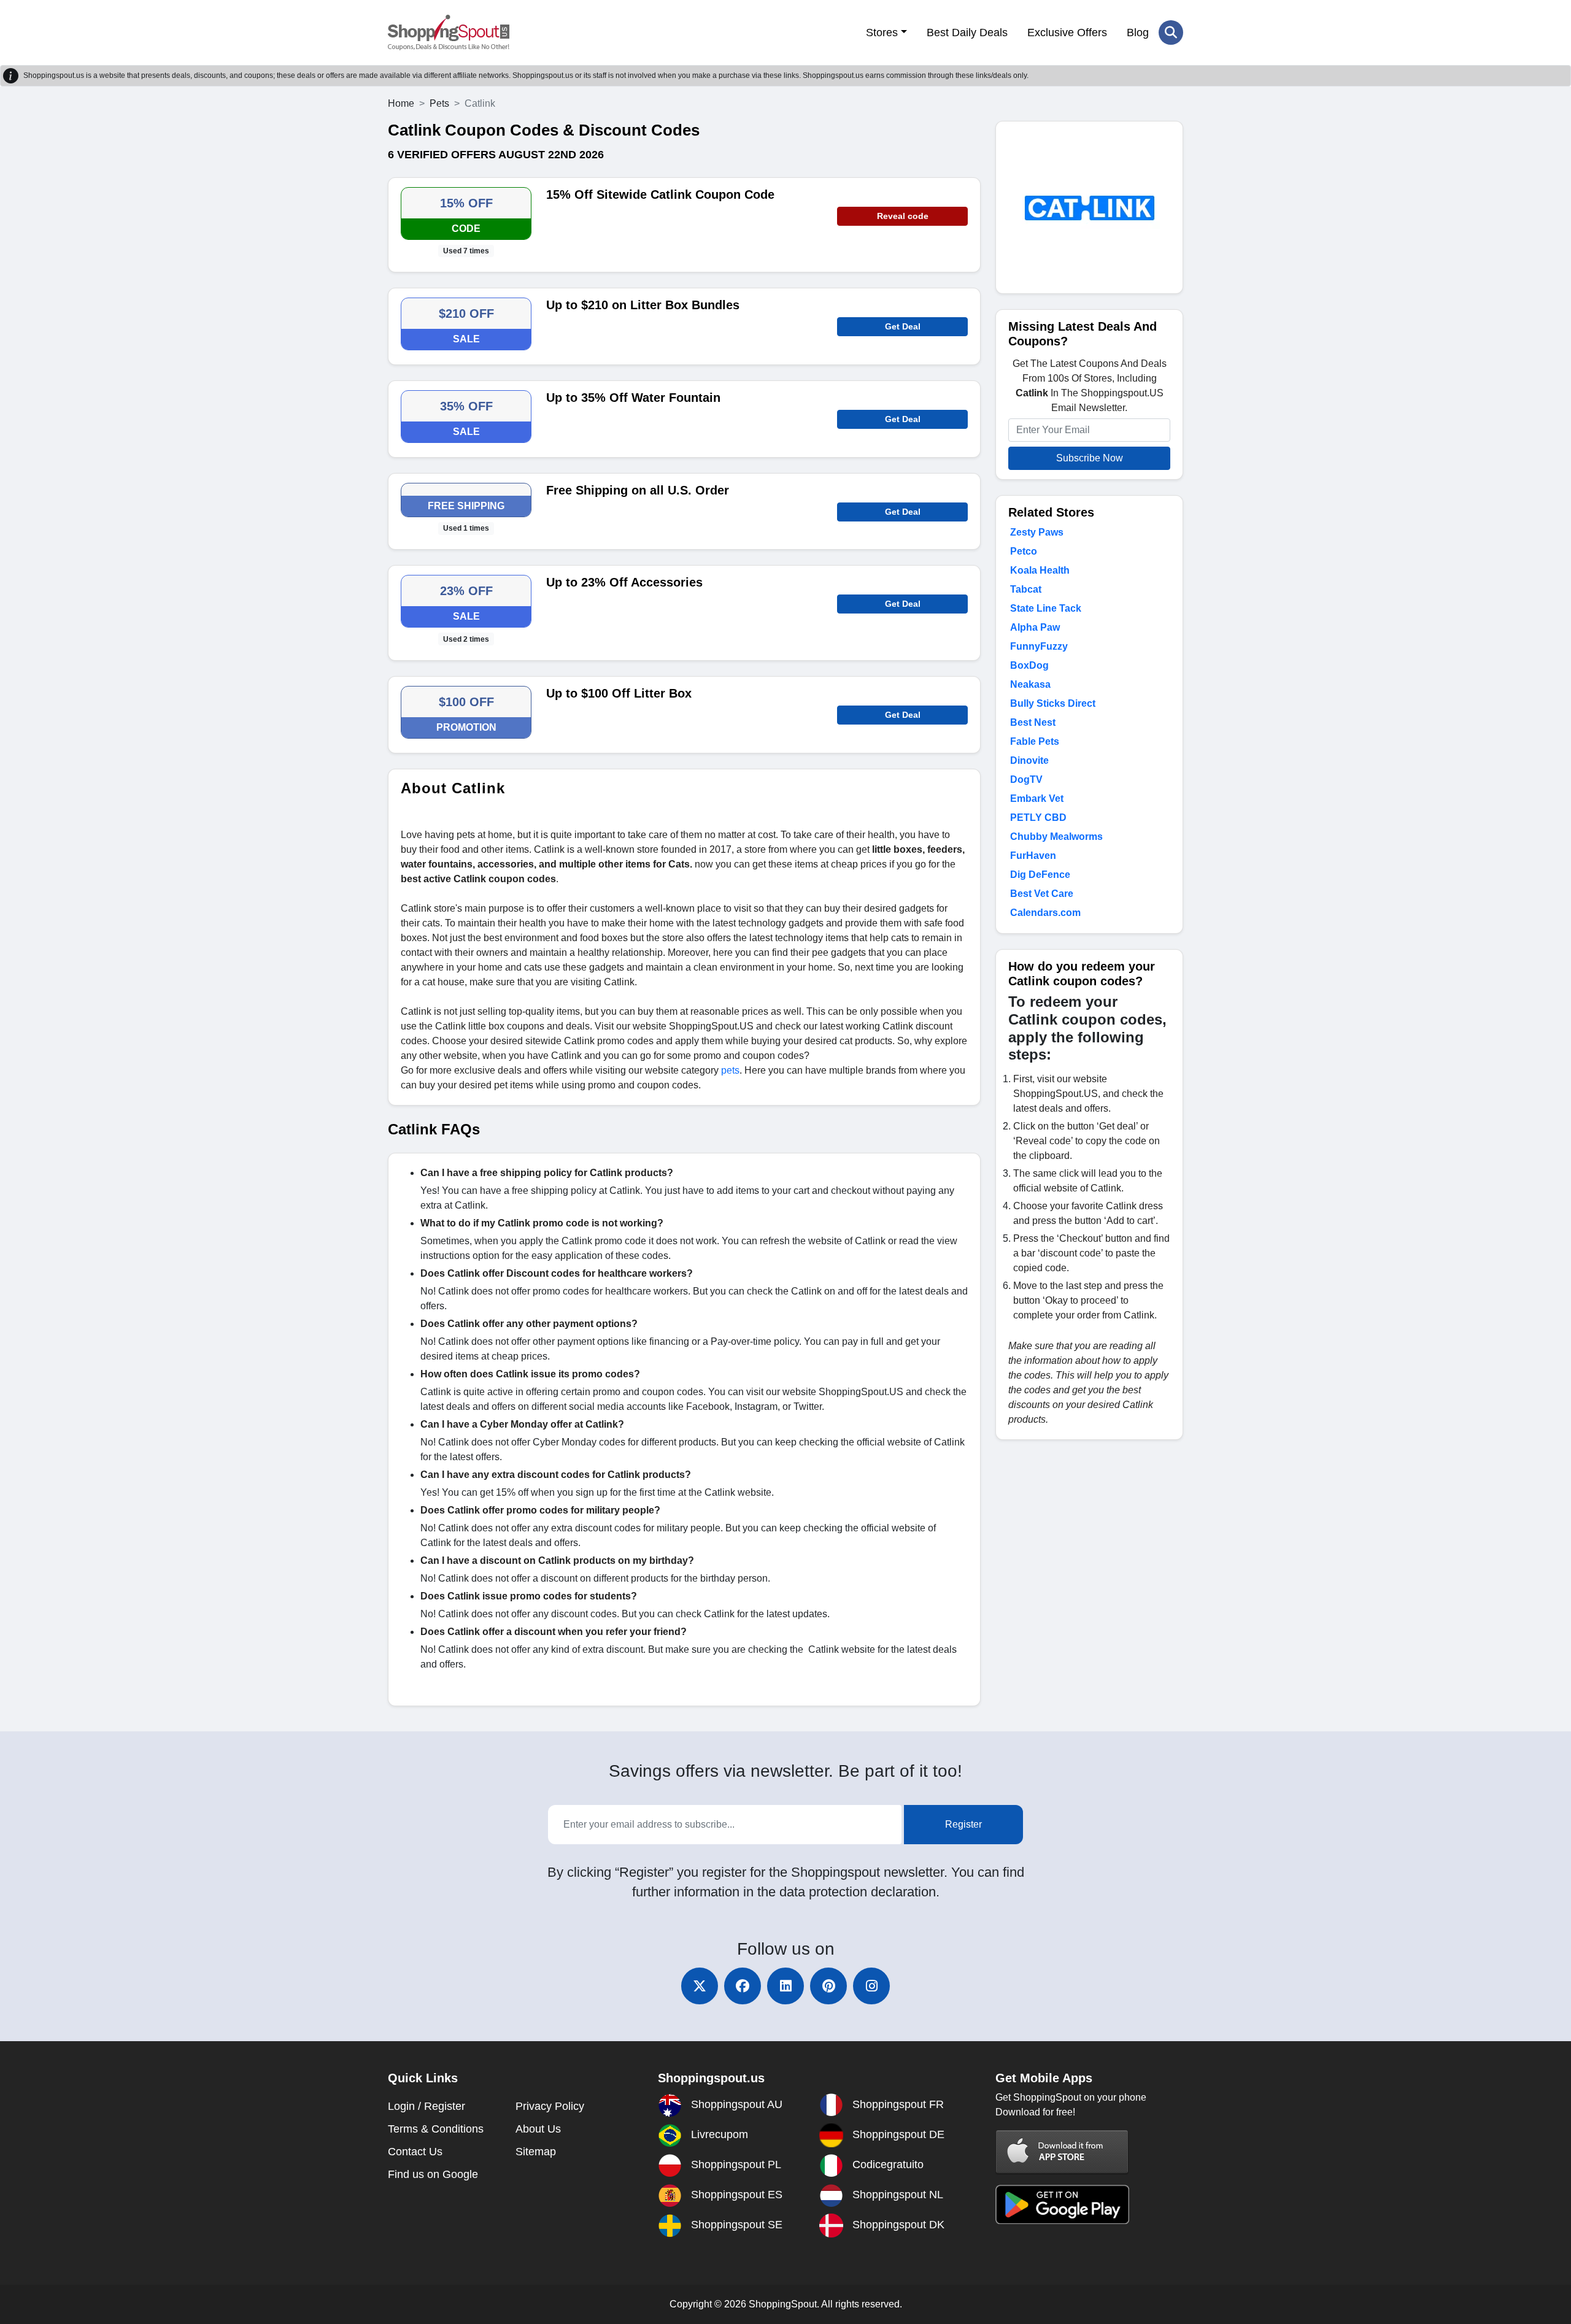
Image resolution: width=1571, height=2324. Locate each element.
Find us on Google (433, 2174)
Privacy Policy (550, 2106)
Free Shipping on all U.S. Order (638, 490)
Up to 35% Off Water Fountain (633, 398)
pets (730, 1070)
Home (401, 103)
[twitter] (700, 1986)
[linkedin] (785, 1986)
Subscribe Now (1090, 458)
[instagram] (871, 1986)
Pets (439, 103)
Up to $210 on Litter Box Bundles (643, 305)
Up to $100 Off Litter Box (619, 693)
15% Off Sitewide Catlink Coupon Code (660, 194)
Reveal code (903, 216)
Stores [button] (882, 33)
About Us (538, 2129)
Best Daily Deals (967, 33)
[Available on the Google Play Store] (1062, 2203)
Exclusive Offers (1067, 33)
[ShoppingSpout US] (449, 33)
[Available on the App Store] (1062, 2151)
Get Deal (903, 326)
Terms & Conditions (436, 2129)
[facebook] (743, 1986)
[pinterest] (828, 1986)
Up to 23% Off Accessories (624, 582)
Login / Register (427, 2106)
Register (963, 1824)
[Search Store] (1171, 33)
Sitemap (536, 2152)
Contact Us (415, 2152)
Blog (1138, 33)
